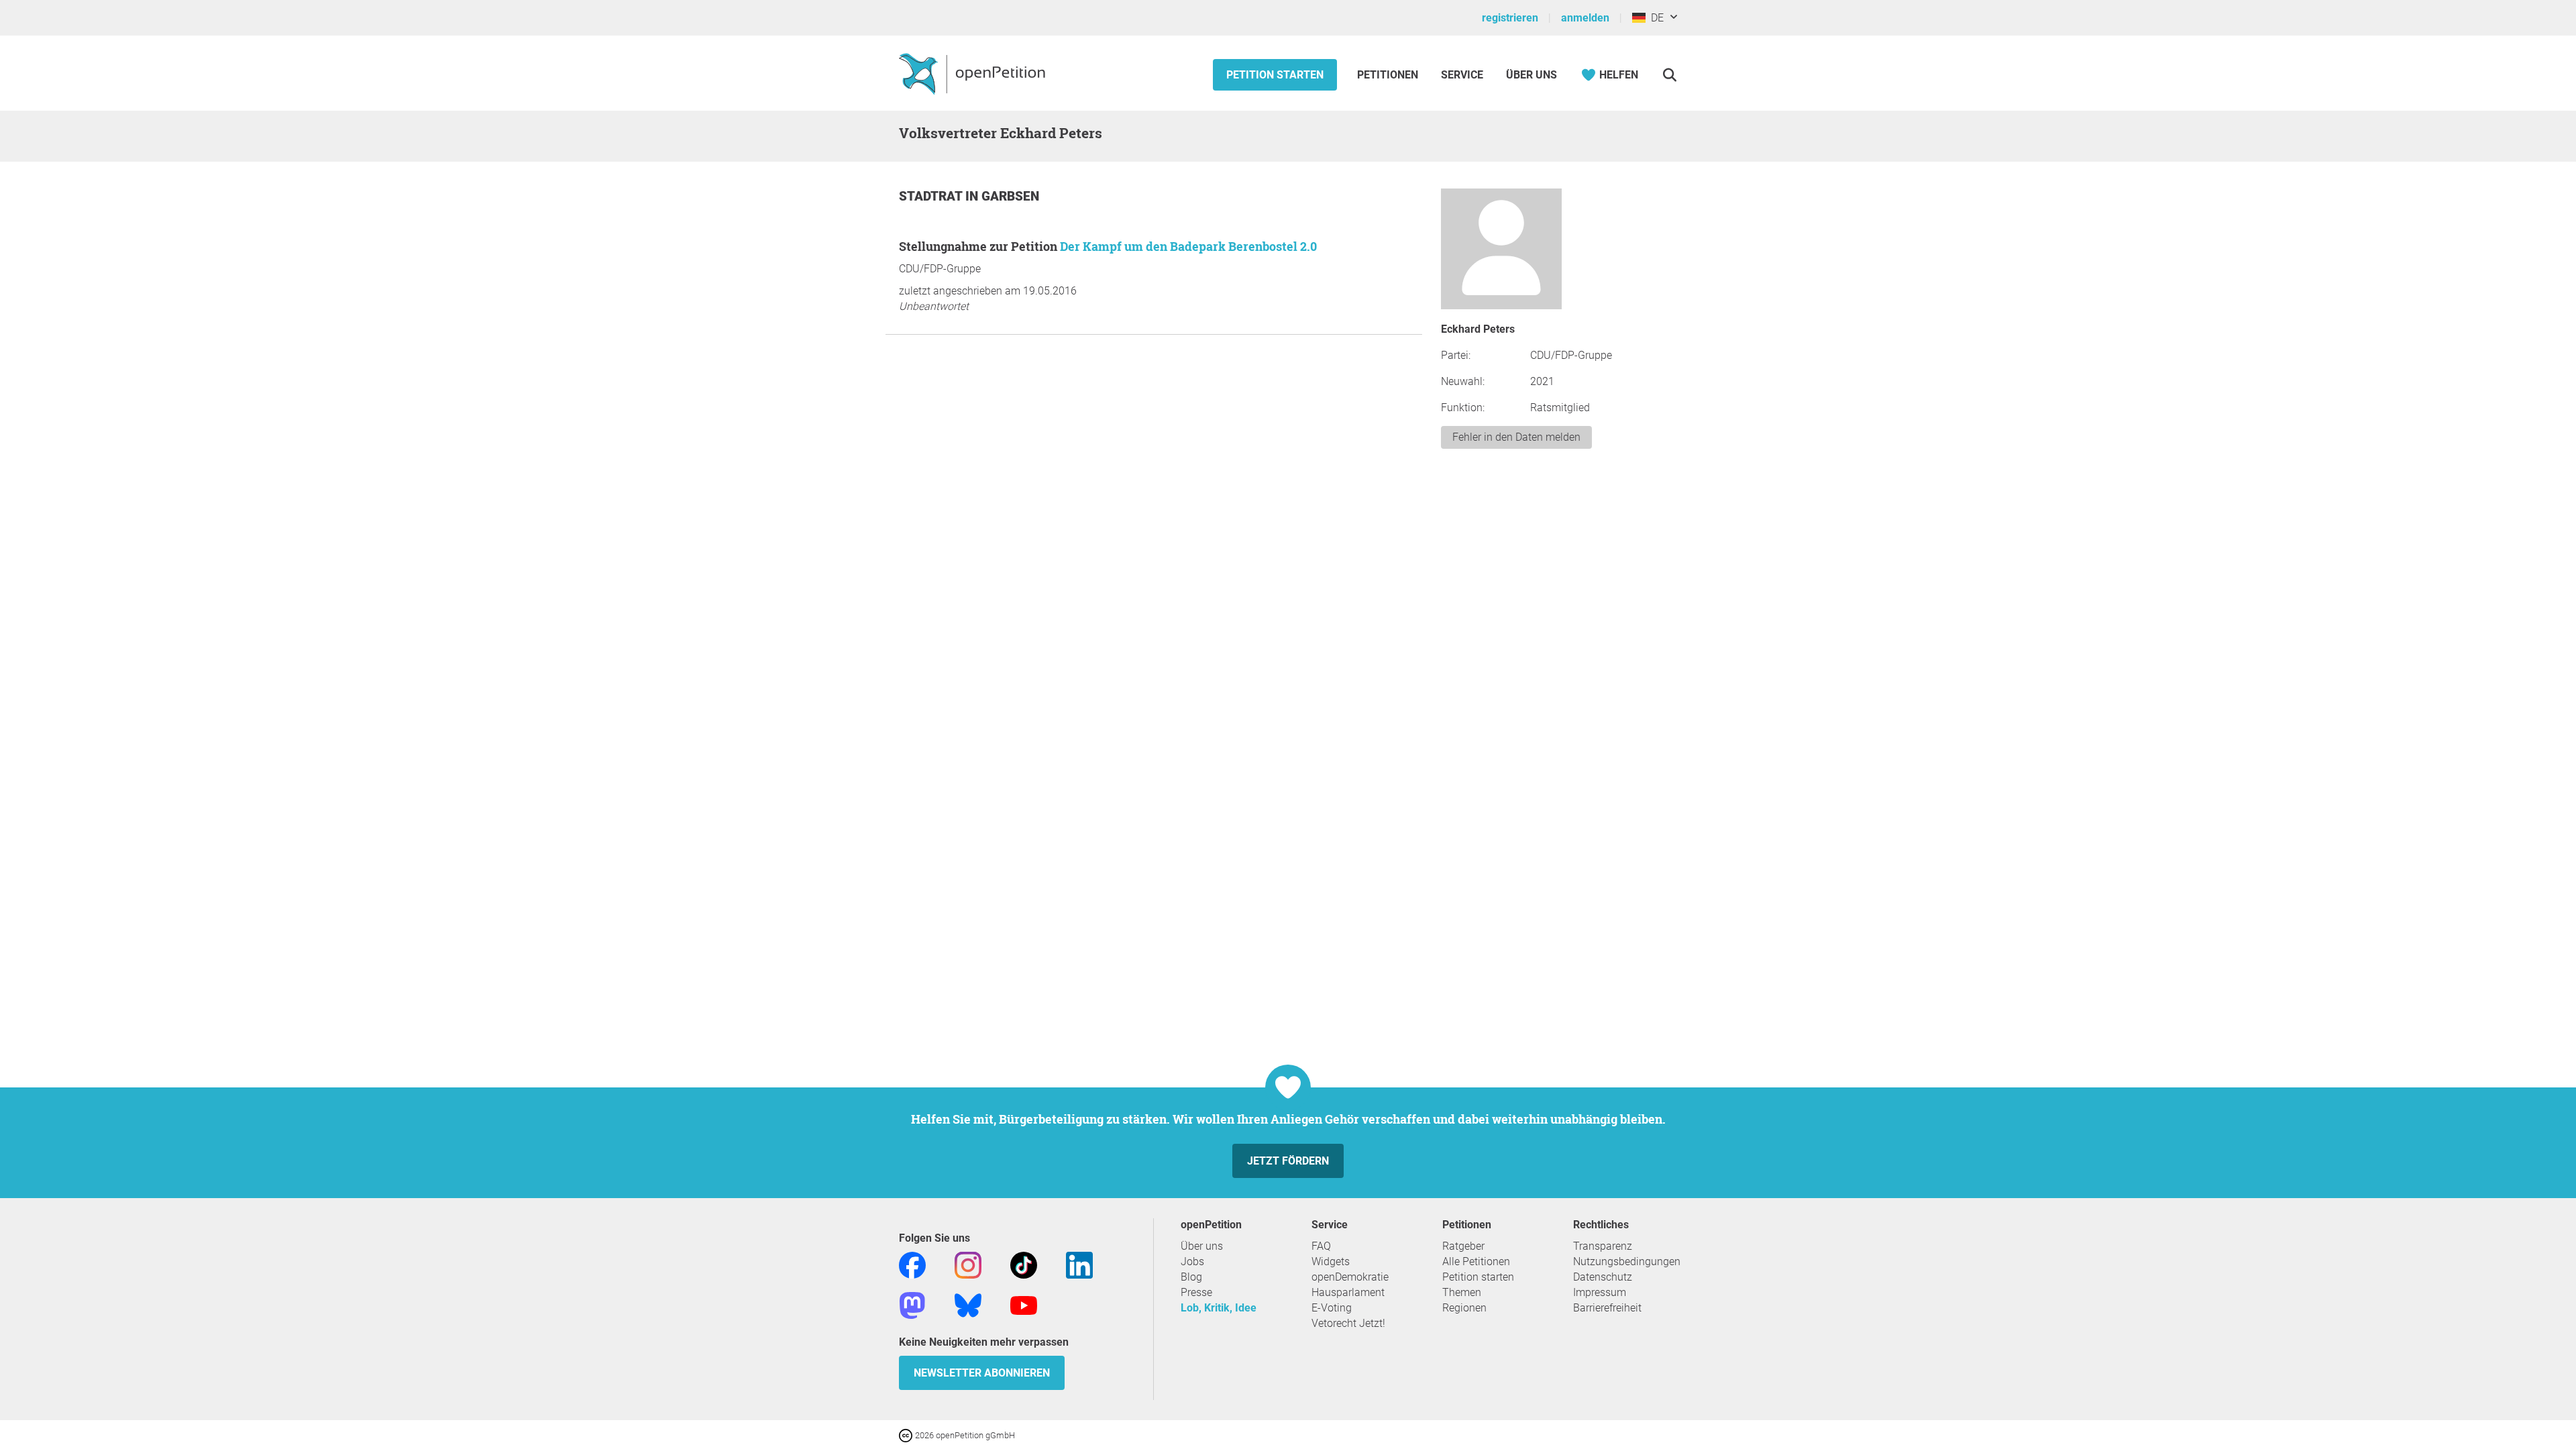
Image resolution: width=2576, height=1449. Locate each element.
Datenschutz (1603, 1277)
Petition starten (1275, 75)
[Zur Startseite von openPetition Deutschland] (974, 73)
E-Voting (1332, 1308)
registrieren (1510, 18)
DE (1655, 18)
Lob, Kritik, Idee (1219, 1308)
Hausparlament (1348, 1292)
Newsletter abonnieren (982, 1373)
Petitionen (1389, 75)
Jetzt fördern (1288, 1161)
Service (1462, 75)
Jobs (1192, 1262)
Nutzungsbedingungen (1627, 1262)
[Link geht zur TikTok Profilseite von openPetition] (1024, 1264)
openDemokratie (1350, 1277)
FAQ (1321, 1246)
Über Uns (1532, 75)
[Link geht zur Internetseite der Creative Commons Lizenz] (907, 1435)
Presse (1196, 1292)
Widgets (1331, 1262)
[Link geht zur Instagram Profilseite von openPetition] (968, 1264)
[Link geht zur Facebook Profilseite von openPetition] (912, 1264)
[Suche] (1669, 75)
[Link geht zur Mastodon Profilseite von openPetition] (912, 1304)
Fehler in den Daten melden (1516, 437)
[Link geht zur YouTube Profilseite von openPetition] (1024, 1304)
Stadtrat (932, 196)
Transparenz (1603, 1246)
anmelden (1585, 18)
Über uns (1202, 1246)
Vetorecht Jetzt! (1348, 1323)
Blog (1191, 1277)
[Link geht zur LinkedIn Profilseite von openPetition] (1079, 1264)
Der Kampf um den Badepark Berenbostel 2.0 (1188, 246)
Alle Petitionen (1476, 1262)
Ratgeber (1463, 1246)
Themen (1462, 1292)
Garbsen (1010, 196)
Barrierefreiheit (1607, 1308)
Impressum (1600, 1292)
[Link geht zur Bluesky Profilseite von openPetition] (968, 1304)
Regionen (1464, 1308)
